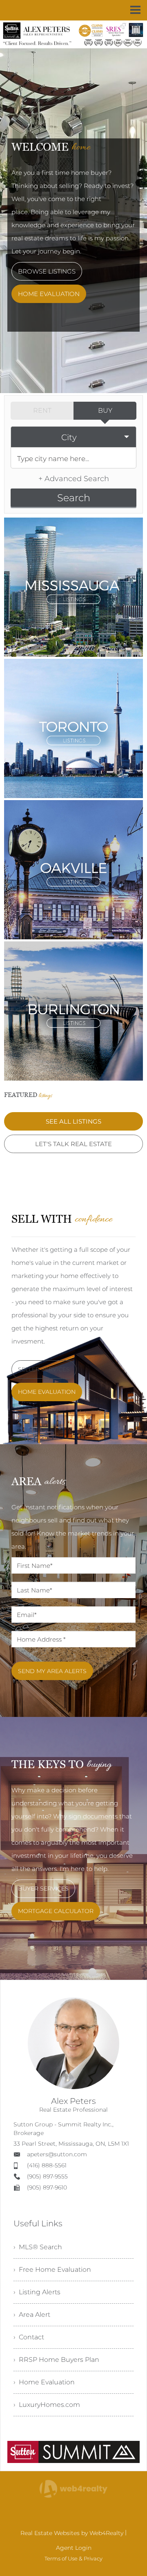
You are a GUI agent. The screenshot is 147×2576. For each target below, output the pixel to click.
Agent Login (74, 2548)
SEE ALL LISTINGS (73, 1121)
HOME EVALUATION (49, 294)
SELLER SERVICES (44, 1369)
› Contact (29, 2337)
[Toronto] (73, 727)
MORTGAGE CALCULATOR (56, 1911)
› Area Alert (32, 2315)
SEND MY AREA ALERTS (52, 1671)
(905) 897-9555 (47, 2176)
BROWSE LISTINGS (47, 271)
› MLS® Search (38, 2247)
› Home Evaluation (44, 2382)
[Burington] (73, 1010)
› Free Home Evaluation (52, 2270)
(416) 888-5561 (47, 2165)
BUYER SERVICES (43, 1888)
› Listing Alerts (37, 2292)
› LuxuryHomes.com (47, 2405)
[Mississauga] (73, 586)
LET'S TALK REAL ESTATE (73, 1144)
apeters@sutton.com (57, 2154)
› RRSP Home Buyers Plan (56, 2360)
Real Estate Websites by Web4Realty (72, 2533)
